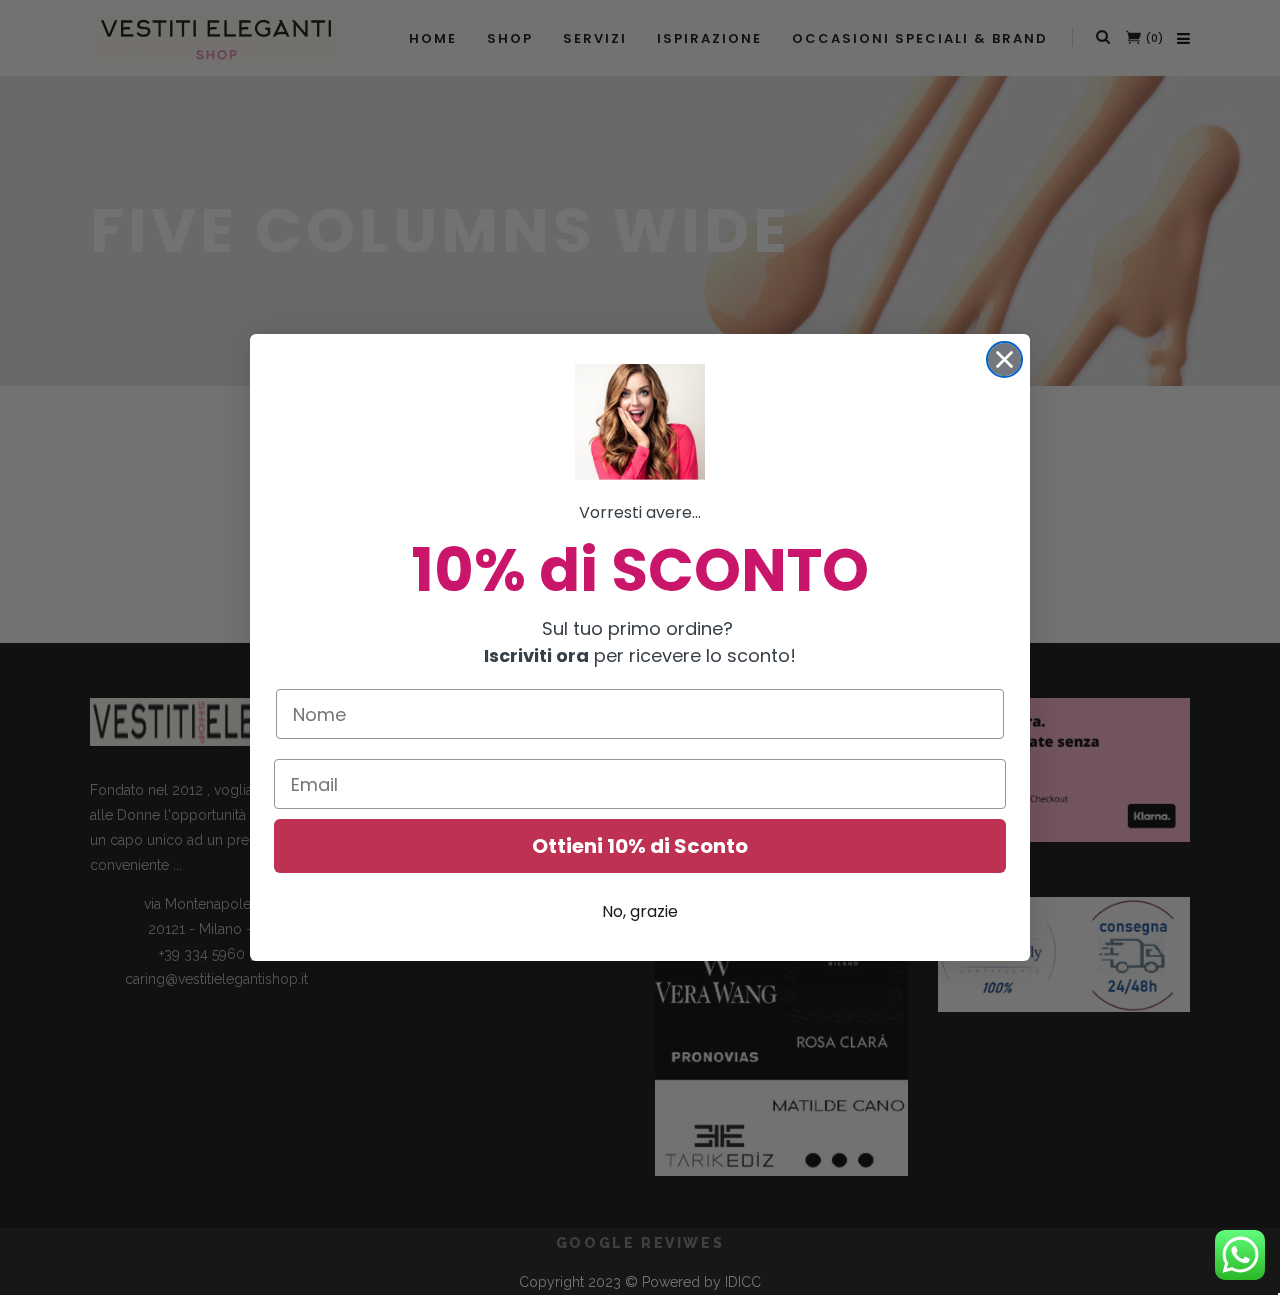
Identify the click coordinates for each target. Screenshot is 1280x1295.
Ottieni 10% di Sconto (640, 846)
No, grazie (640, 911)
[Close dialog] (1004, 359)
